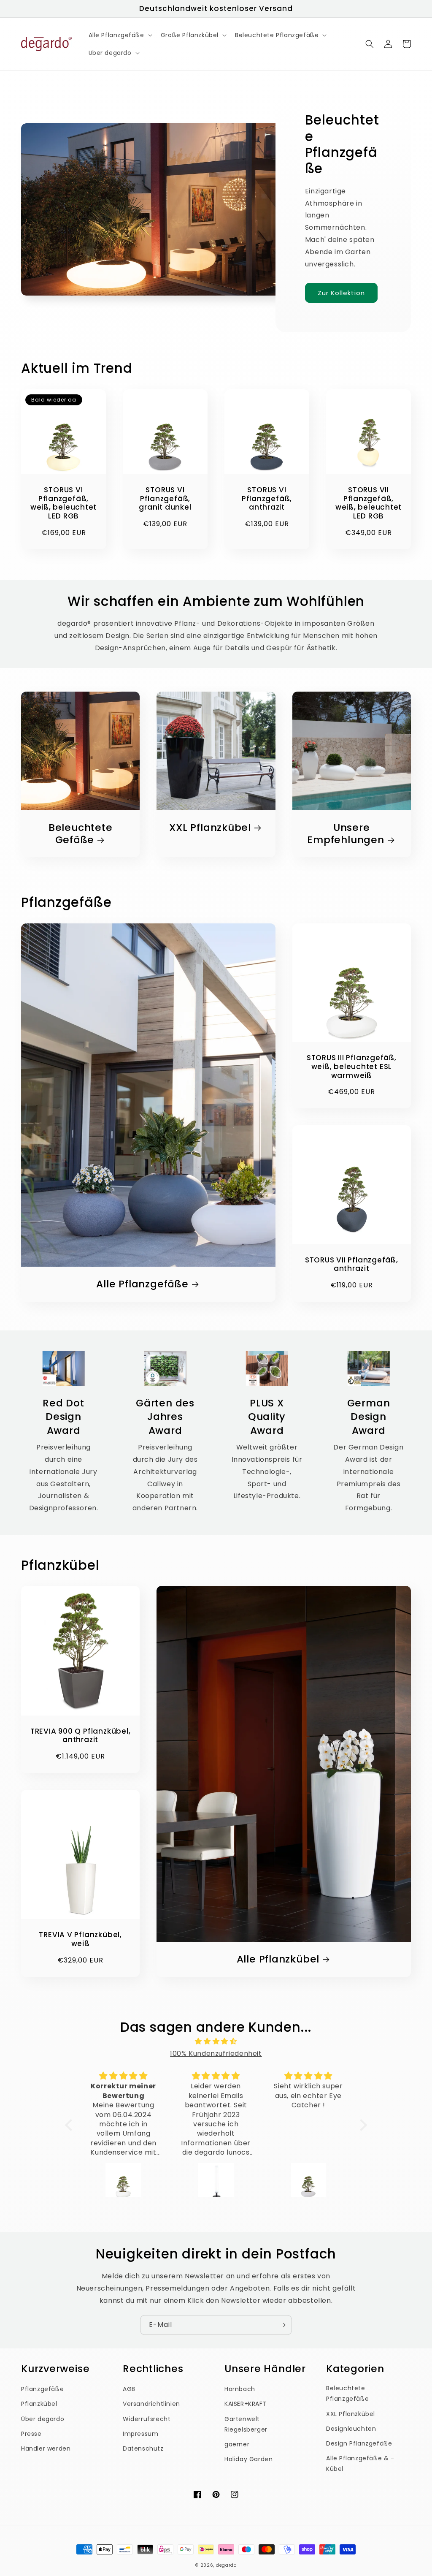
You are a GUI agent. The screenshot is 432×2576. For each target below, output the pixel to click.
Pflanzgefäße (42, 2389)
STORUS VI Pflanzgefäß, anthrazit (267, 499)
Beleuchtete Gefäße (81, 834)
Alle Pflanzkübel (278, 1959)
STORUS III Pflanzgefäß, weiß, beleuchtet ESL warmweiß (352, 1067)
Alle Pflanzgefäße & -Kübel (360, 2463)
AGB (129, 2389)
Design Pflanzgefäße (359, 2443)
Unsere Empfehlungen (346, 834)
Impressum (140, 2434)
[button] (120, 35)
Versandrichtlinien (151, 2404)
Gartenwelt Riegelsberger (246, 2424)
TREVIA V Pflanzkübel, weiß (80, 1939)
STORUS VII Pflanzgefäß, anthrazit (352, 1265)
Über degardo (43, 2419)
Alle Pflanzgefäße (142, 1284)
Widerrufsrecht (147, 2419)
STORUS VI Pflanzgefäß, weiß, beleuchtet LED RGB (63, 503)
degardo (226, 2565)
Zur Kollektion (341, 293)
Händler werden (46, 2448)
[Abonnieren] (282, 2325)
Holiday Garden (248, 2459)
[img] (216, 2041)
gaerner (237, 2444)
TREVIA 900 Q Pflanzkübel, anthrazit (81, 1736)
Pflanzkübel (39, 2404)
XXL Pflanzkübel (210, 828)
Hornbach (240, 2389)
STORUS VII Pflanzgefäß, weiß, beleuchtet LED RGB (369, 503)
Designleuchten (351, 2429)
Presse (31, 2434)
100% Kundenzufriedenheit (216, 2053)
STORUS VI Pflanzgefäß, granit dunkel (165, 499)
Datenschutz (143, 2448)
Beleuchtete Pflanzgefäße (347, 2393)
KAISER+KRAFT (246, 2404)
